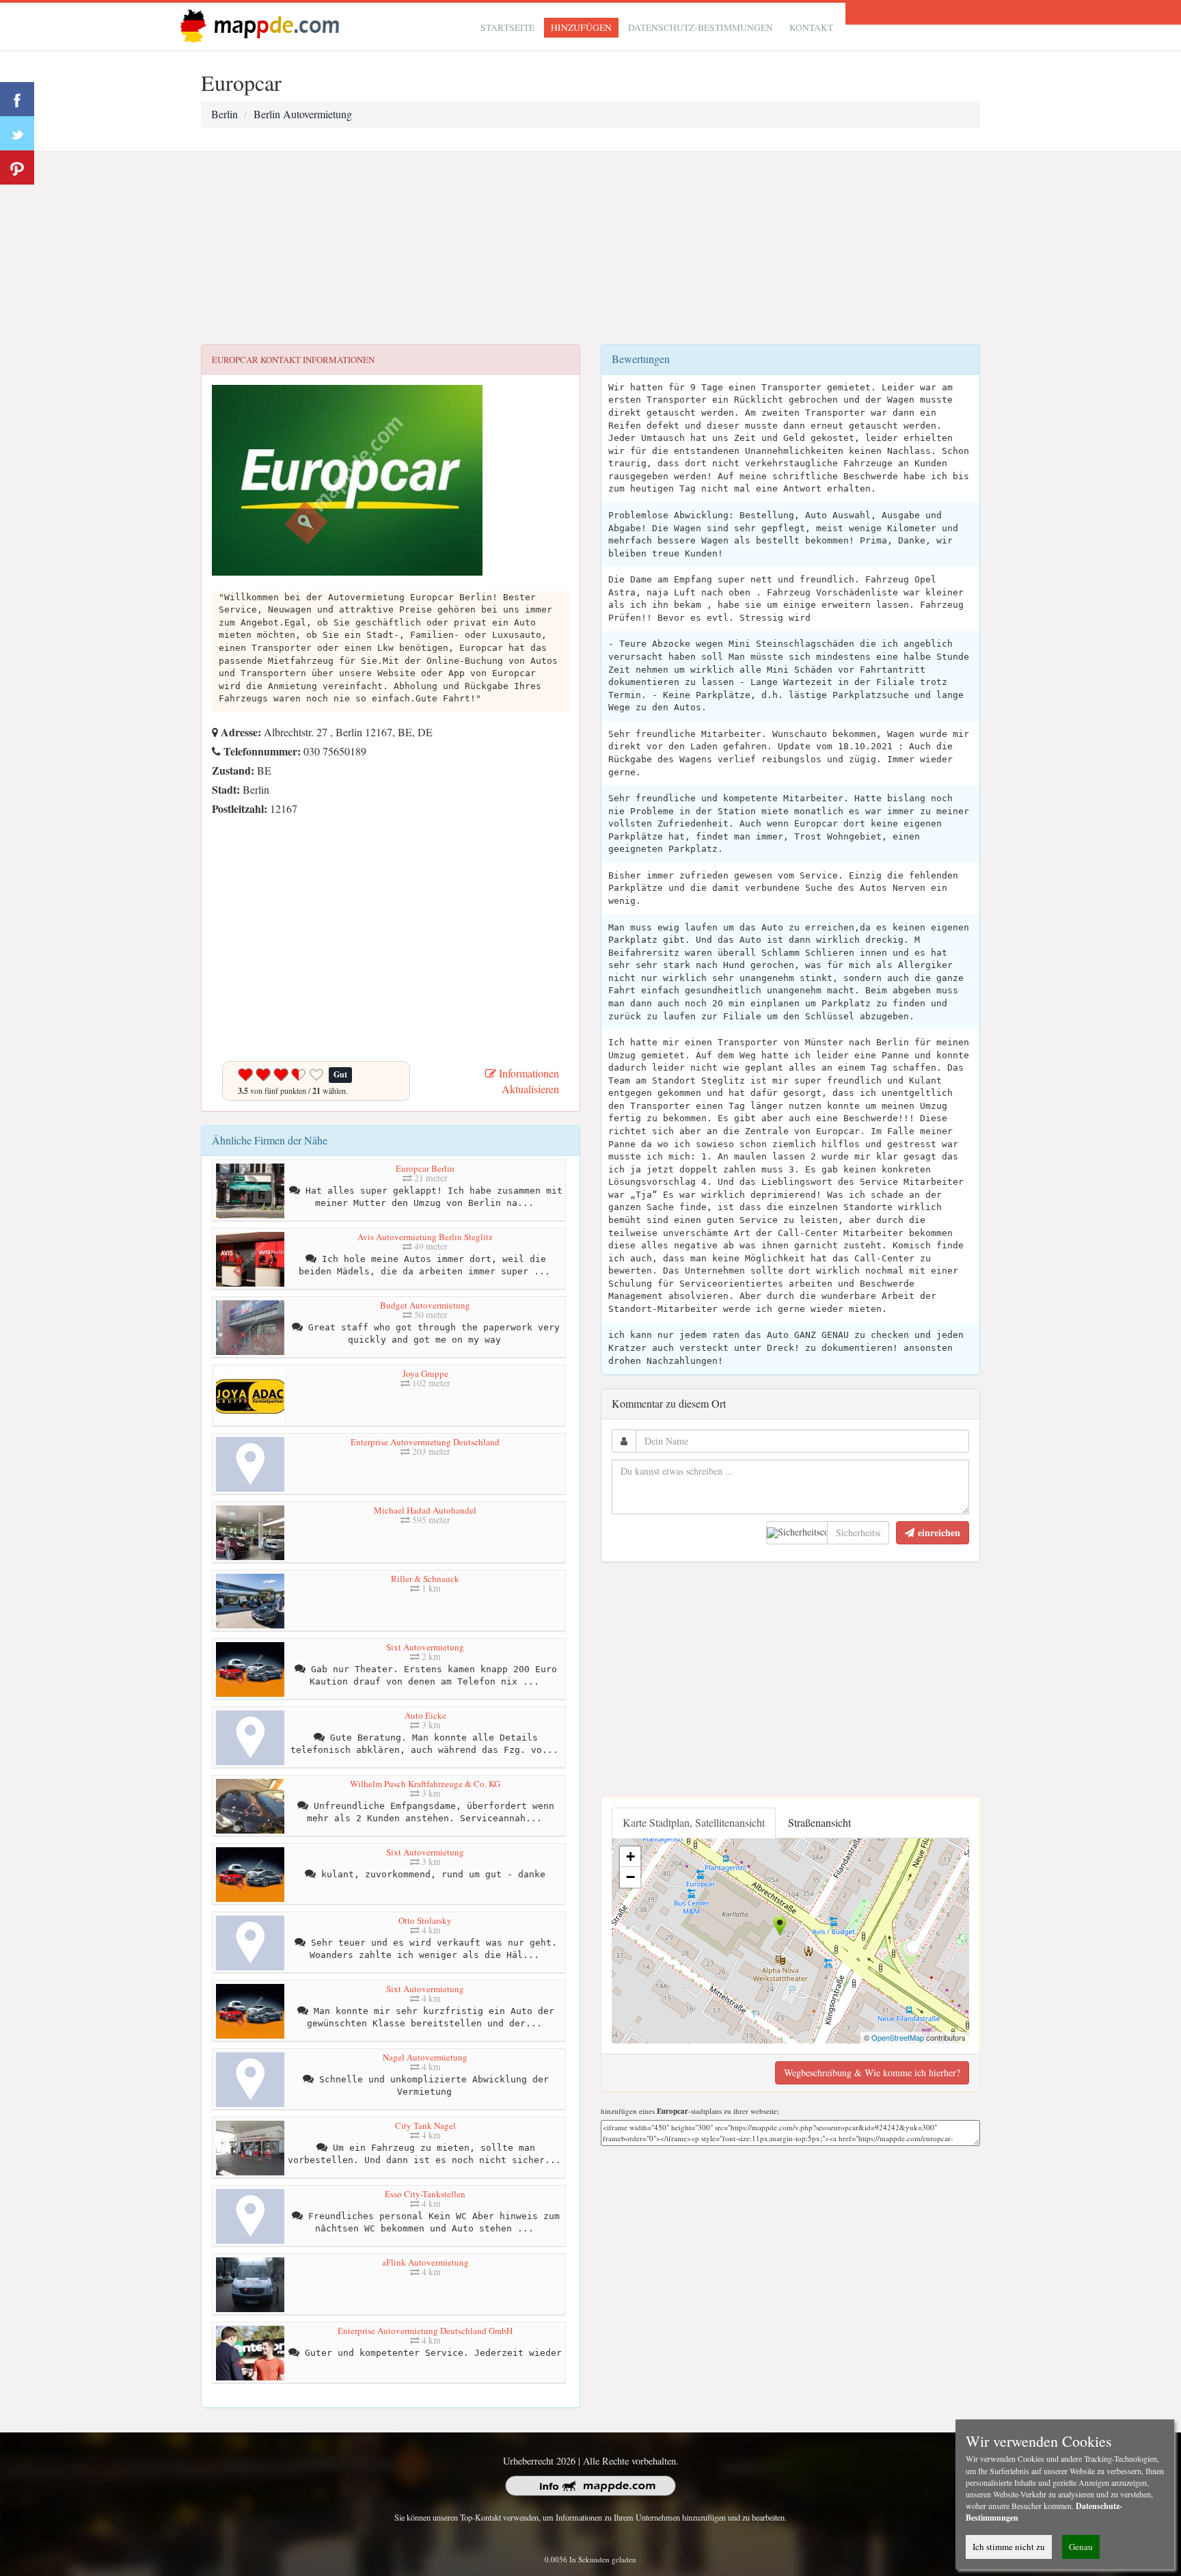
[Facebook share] (17, 99)
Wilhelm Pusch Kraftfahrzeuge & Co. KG (425, 1784)
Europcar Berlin (425, 1168)
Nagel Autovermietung (425, 2057)
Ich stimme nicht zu (1009, 2547)
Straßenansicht (819, 1822)
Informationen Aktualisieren (528, 1081)
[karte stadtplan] (257, 25)
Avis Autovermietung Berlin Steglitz (425, 1237)
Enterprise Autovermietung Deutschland (425, 1442)
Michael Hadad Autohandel (425, 1510)
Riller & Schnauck (425, 1579)
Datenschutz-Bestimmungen (701, 27)
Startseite (507, 27)
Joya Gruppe (425, 1373)
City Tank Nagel (425, 2125)
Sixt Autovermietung (425, 1647)
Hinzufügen (581, 27)
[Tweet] (17, 133)
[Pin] (17, 167)
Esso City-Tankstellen (425, 2194)
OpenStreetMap (898, 2037)
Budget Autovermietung (425, 1305)
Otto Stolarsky (425, 1920)
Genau (1081, 2547)
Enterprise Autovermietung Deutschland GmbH (425, 2331)
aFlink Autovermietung (425, 2262)
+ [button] (630, 1856)
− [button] (630, 1877)
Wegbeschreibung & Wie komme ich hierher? (872, 2072)
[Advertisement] (590, 248)
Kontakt (811, 27)
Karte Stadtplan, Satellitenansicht (694, 1822)
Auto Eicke (425, 1715)
